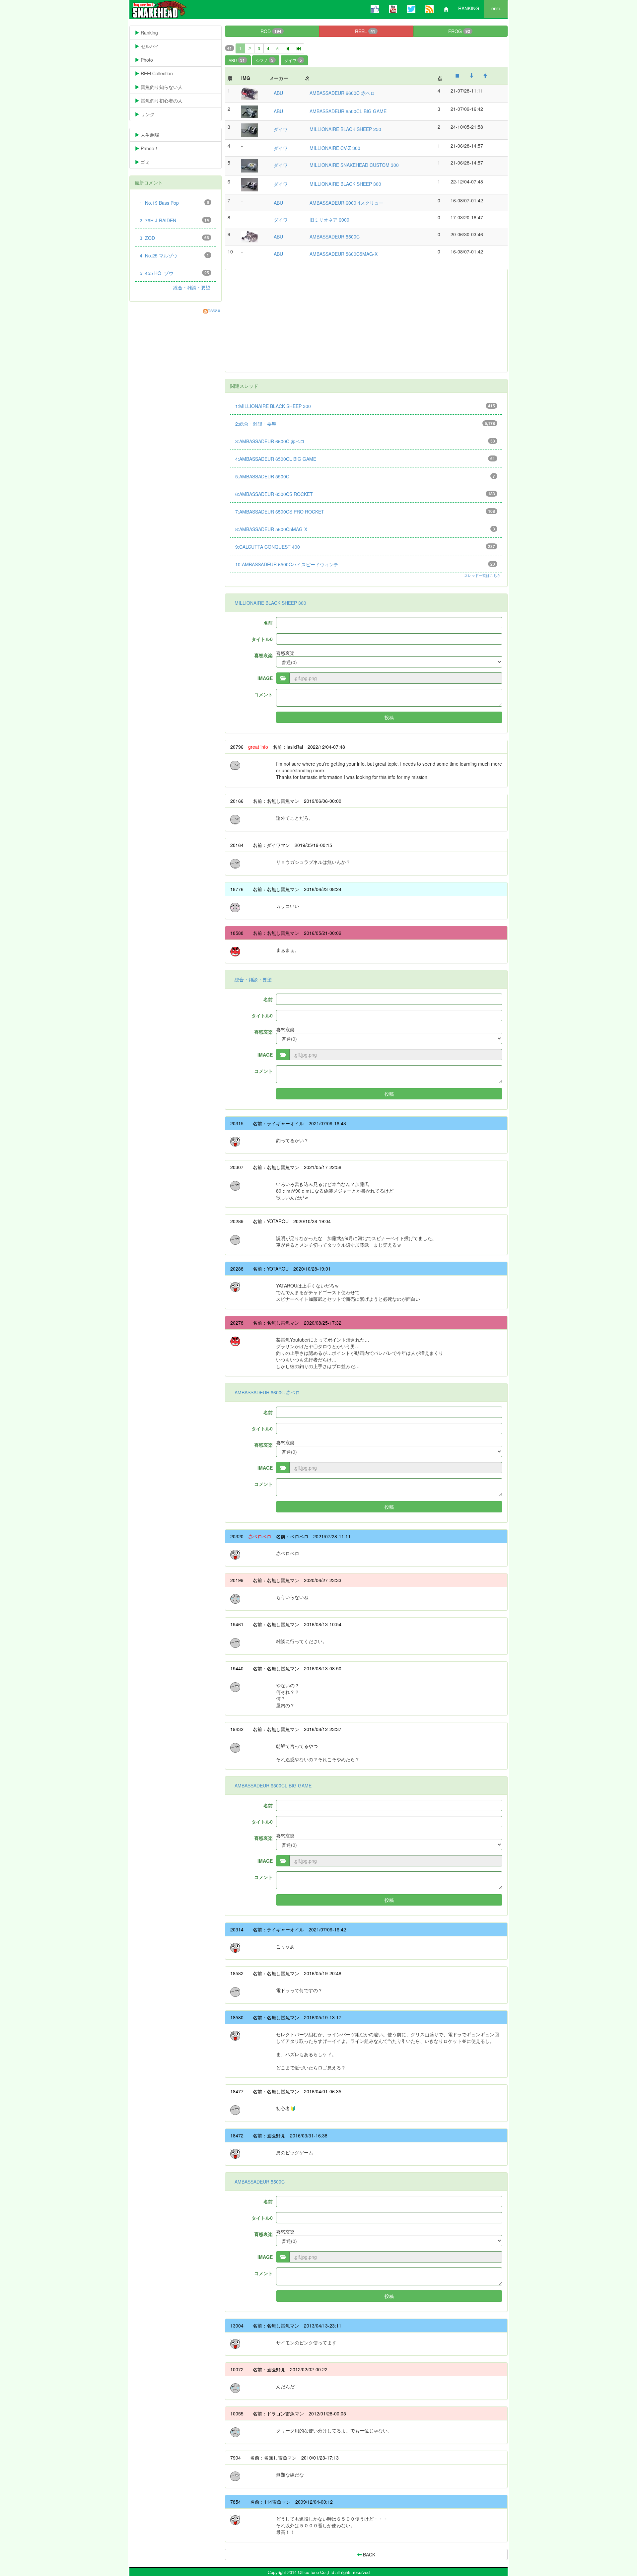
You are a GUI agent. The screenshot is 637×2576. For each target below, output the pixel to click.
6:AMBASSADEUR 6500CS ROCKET (365, 494)
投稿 (389, 717)
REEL (496, 9)
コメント (263, 694)
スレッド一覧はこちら (482, 575)
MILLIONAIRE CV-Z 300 (335, 148)
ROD (271, 31)
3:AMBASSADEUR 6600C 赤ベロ (365, 441)
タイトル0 (262, 639)
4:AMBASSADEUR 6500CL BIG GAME (365, 459)
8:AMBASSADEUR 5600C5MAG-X (365, 529)
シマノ (265, 60)
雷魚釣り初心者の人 (166, 101)
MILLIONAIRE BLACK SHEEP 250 (345, 129)
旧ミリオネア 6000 (329, 220)
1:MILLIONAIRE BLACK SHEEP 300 (365, 406)
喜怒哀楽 (263, 655)
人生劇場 (154, 135)
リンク (152, 114)
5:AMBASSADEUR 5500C (365, 476)
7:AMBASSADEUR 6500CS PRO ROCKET (365, 512)
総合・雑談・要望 (253, 979)
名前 (268, 623)
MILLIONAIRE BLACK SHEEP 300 (345, 184)
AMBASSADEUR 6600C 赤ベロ (342, 93)
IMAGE (265, 678)
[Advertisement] (366, 320)
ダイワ (293, 60)
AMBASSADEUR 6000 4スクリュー (347, 203)
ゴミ (150, 162)
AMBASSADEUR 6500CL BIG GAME (348, 111)
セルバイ (160, 46)
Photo (151, 60)
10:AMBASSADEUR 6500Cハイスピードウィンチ (365, 564)
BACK (368, 2554)
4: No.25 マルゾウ (174, 255)
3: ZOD (174, 238)
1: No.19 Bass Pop (174, 203)
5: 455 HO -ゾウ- (174, 273)
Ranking (159, 33)
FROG (459, 31)
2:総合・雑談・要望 (365, 424)
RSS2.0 (214, 311)
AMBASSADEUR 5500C (335, 237)
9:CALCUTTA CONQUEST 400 (365, 547)
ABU (237, 60)
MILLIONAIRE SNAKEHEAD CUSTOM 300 (354, 165)
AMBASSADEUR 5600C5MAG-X (344, 254)
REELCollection (161, 73)
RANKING (469, 8)
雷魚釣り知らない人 (166, 87)
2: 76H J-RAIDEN (174, 220)
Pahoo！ (154, 148)
